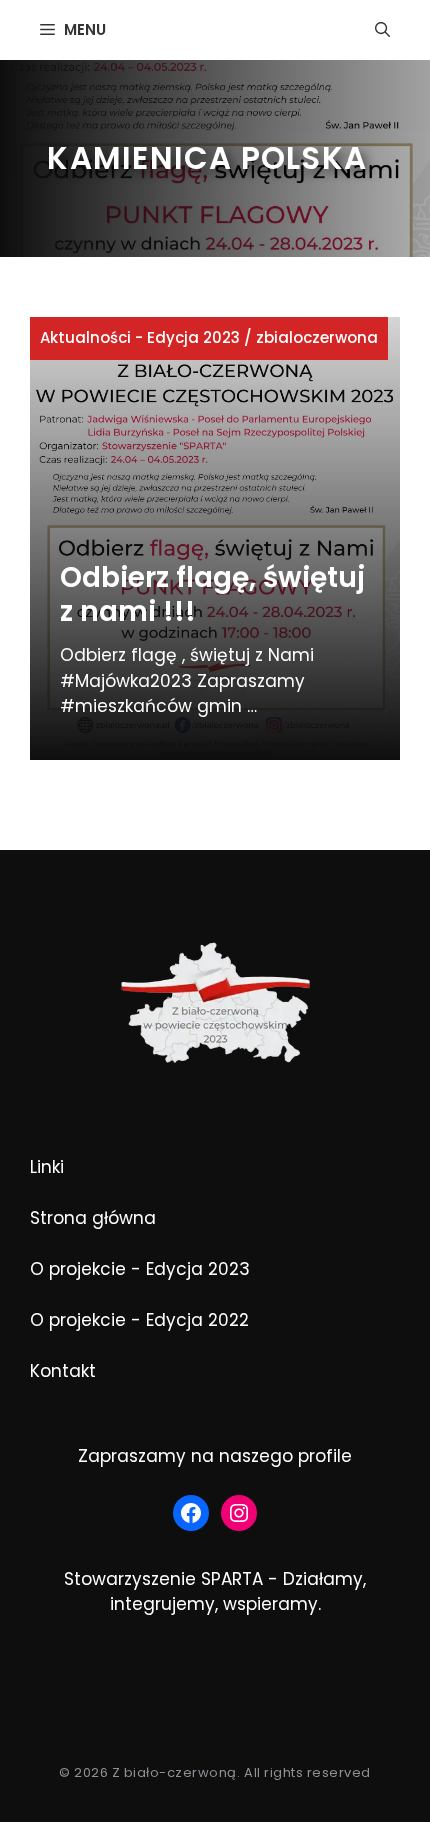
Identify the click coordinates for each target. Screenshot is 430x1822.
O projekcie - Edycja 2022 (139, 1320)
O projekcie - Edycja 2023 (140, 1269)
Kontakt (63, 1371)
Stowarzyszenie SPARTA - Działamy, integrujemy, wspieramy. (215, 1592)
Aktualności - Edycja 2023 (140, 337)
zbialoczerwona (317, 337)
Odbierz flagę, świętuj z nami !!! (212, 594)
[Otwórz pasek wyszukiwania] (382, 30)
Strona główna (93, 1218)
